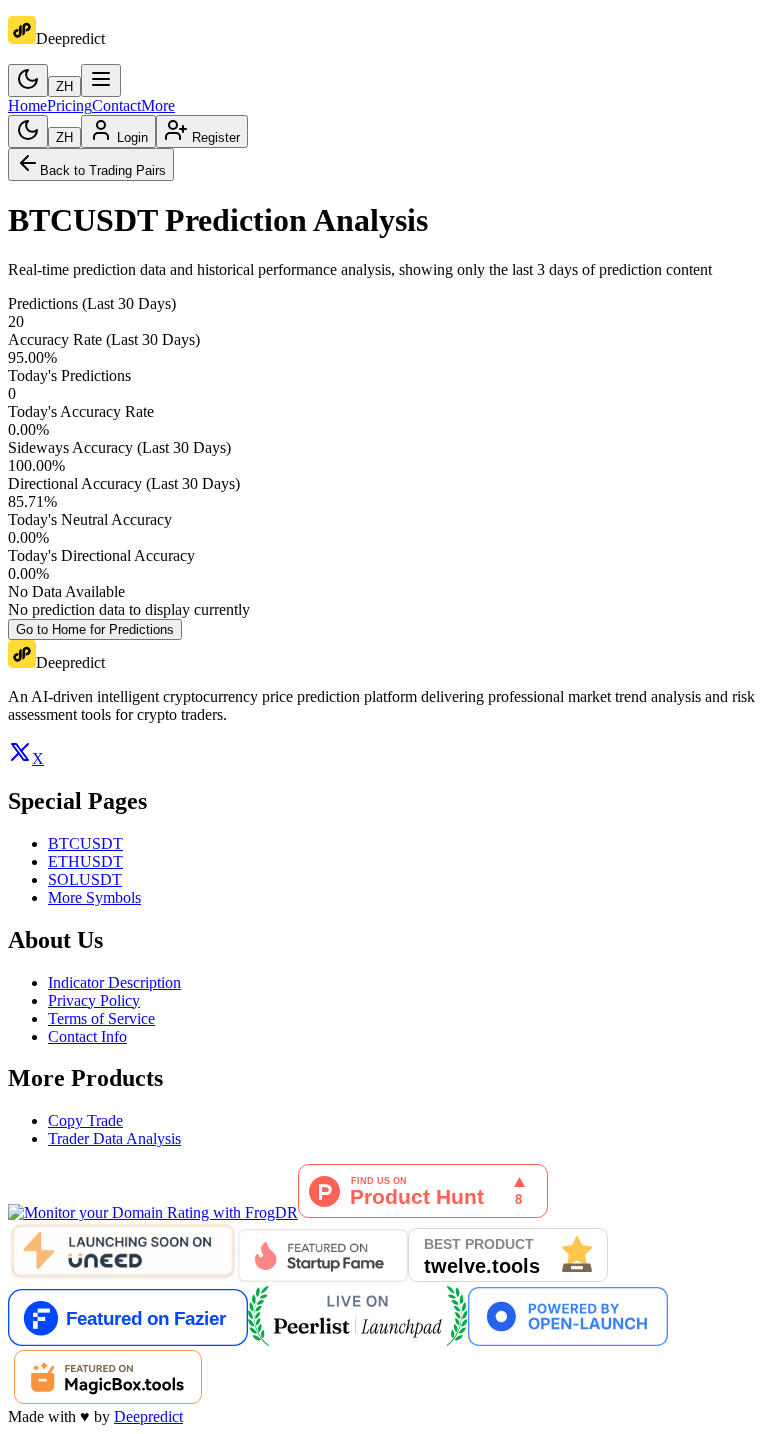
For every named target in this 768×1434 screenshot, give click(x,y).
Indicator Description (114, 982)
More (158, 105)
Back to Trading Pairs (103, 170)
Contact (116, 105)
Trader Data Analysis (114, 1138)
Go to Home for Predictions (95, 629)
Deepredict (148, 1416)
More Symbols (94, 897)
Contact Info (87, 1036)
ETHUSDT (85, 861)
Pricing (69, 105)
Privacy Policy (94, 1000)
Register (216, 137)
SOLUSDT (85, 879)
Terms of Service (101, 1018)
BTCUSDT (85, 843)
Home (27, 105)
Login (132, 137)
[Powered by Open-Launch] (568, 1340)
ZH (64, 86)
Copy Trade (85, 1120)
